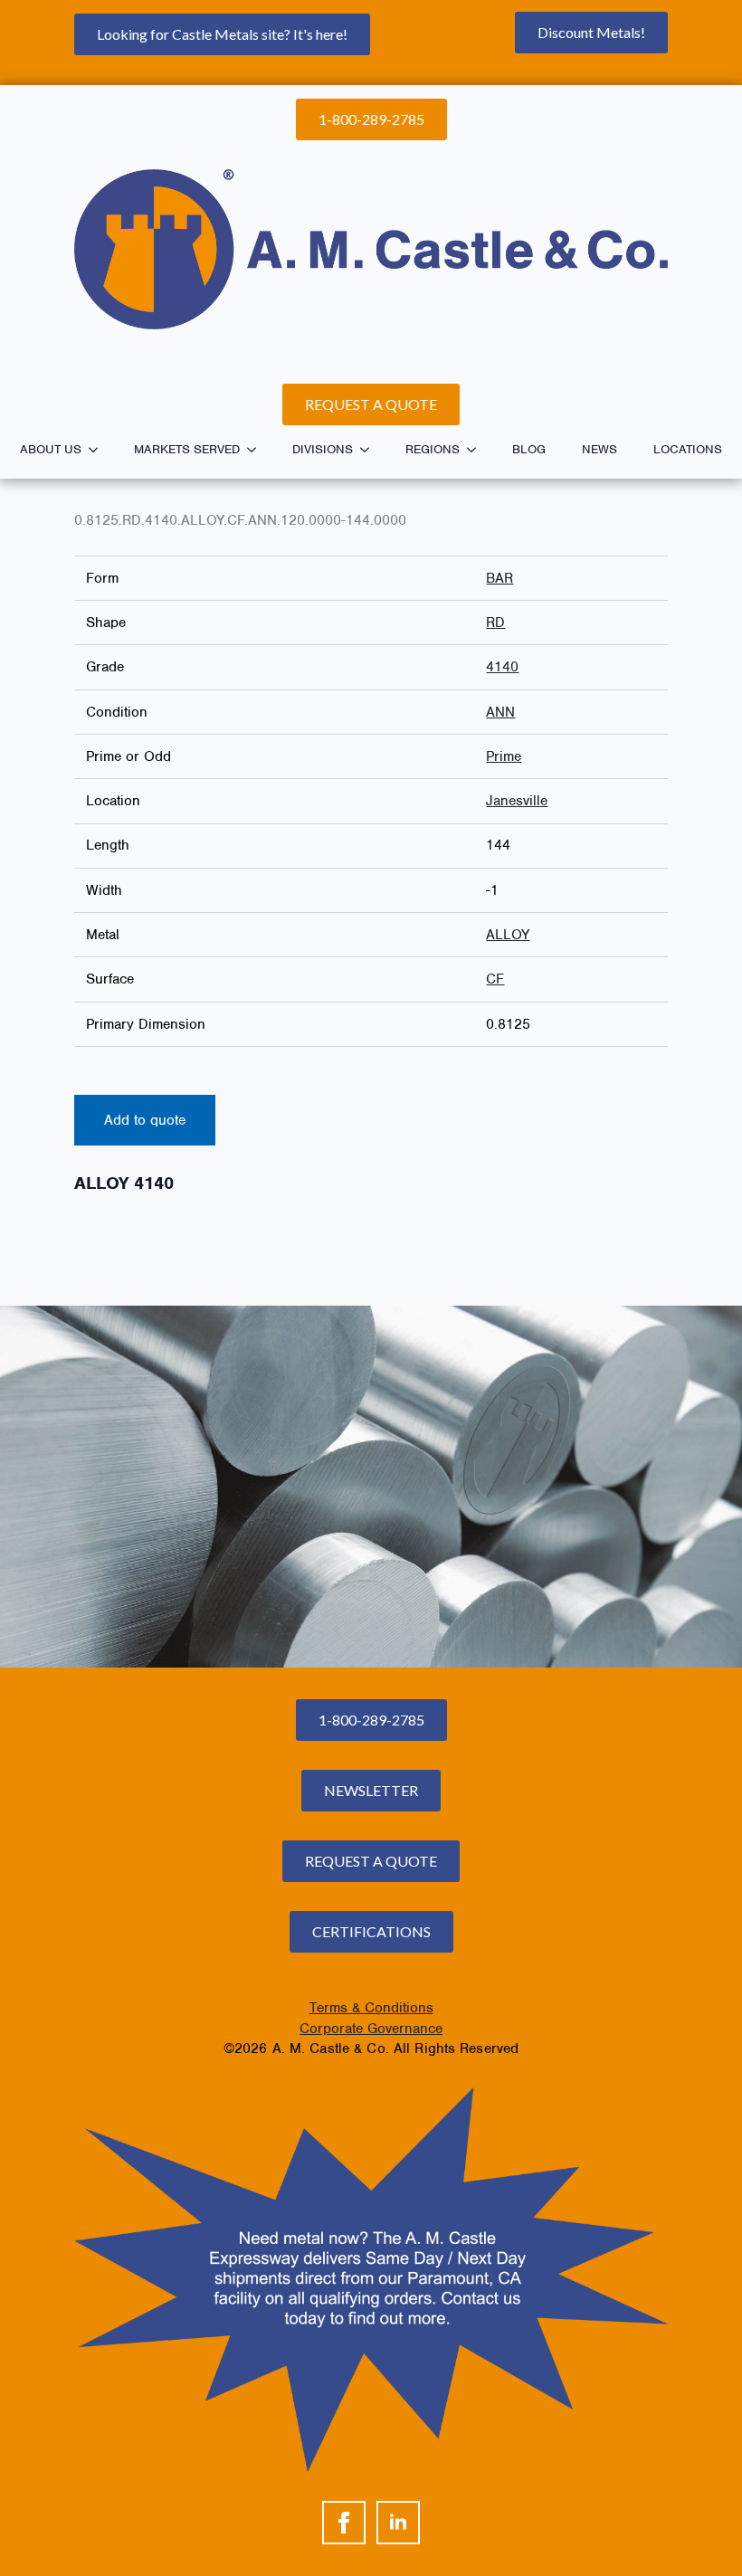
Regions (433, 449)
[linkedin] (398, 2523)
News (599, 449)
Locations (688, 449)
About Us (51, 449)
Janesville (517, 801)
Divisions (323, 449)
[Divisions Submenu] (370, 450)
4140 (502, 667)
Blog (529, 449)
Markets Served (187, 449)
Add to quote (145, 1120)
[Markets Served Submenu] (257, 450)
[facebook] (344, 2523)
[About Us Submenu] (99, 450)
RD (495, 623)
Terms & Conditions (371, 2008)
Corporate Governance (371, 2029)
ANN (500, 712)
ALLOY (508, 935)
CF (495, 979)
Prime (504, 756)
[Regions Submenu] (477, 450)
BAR (499, 578)
